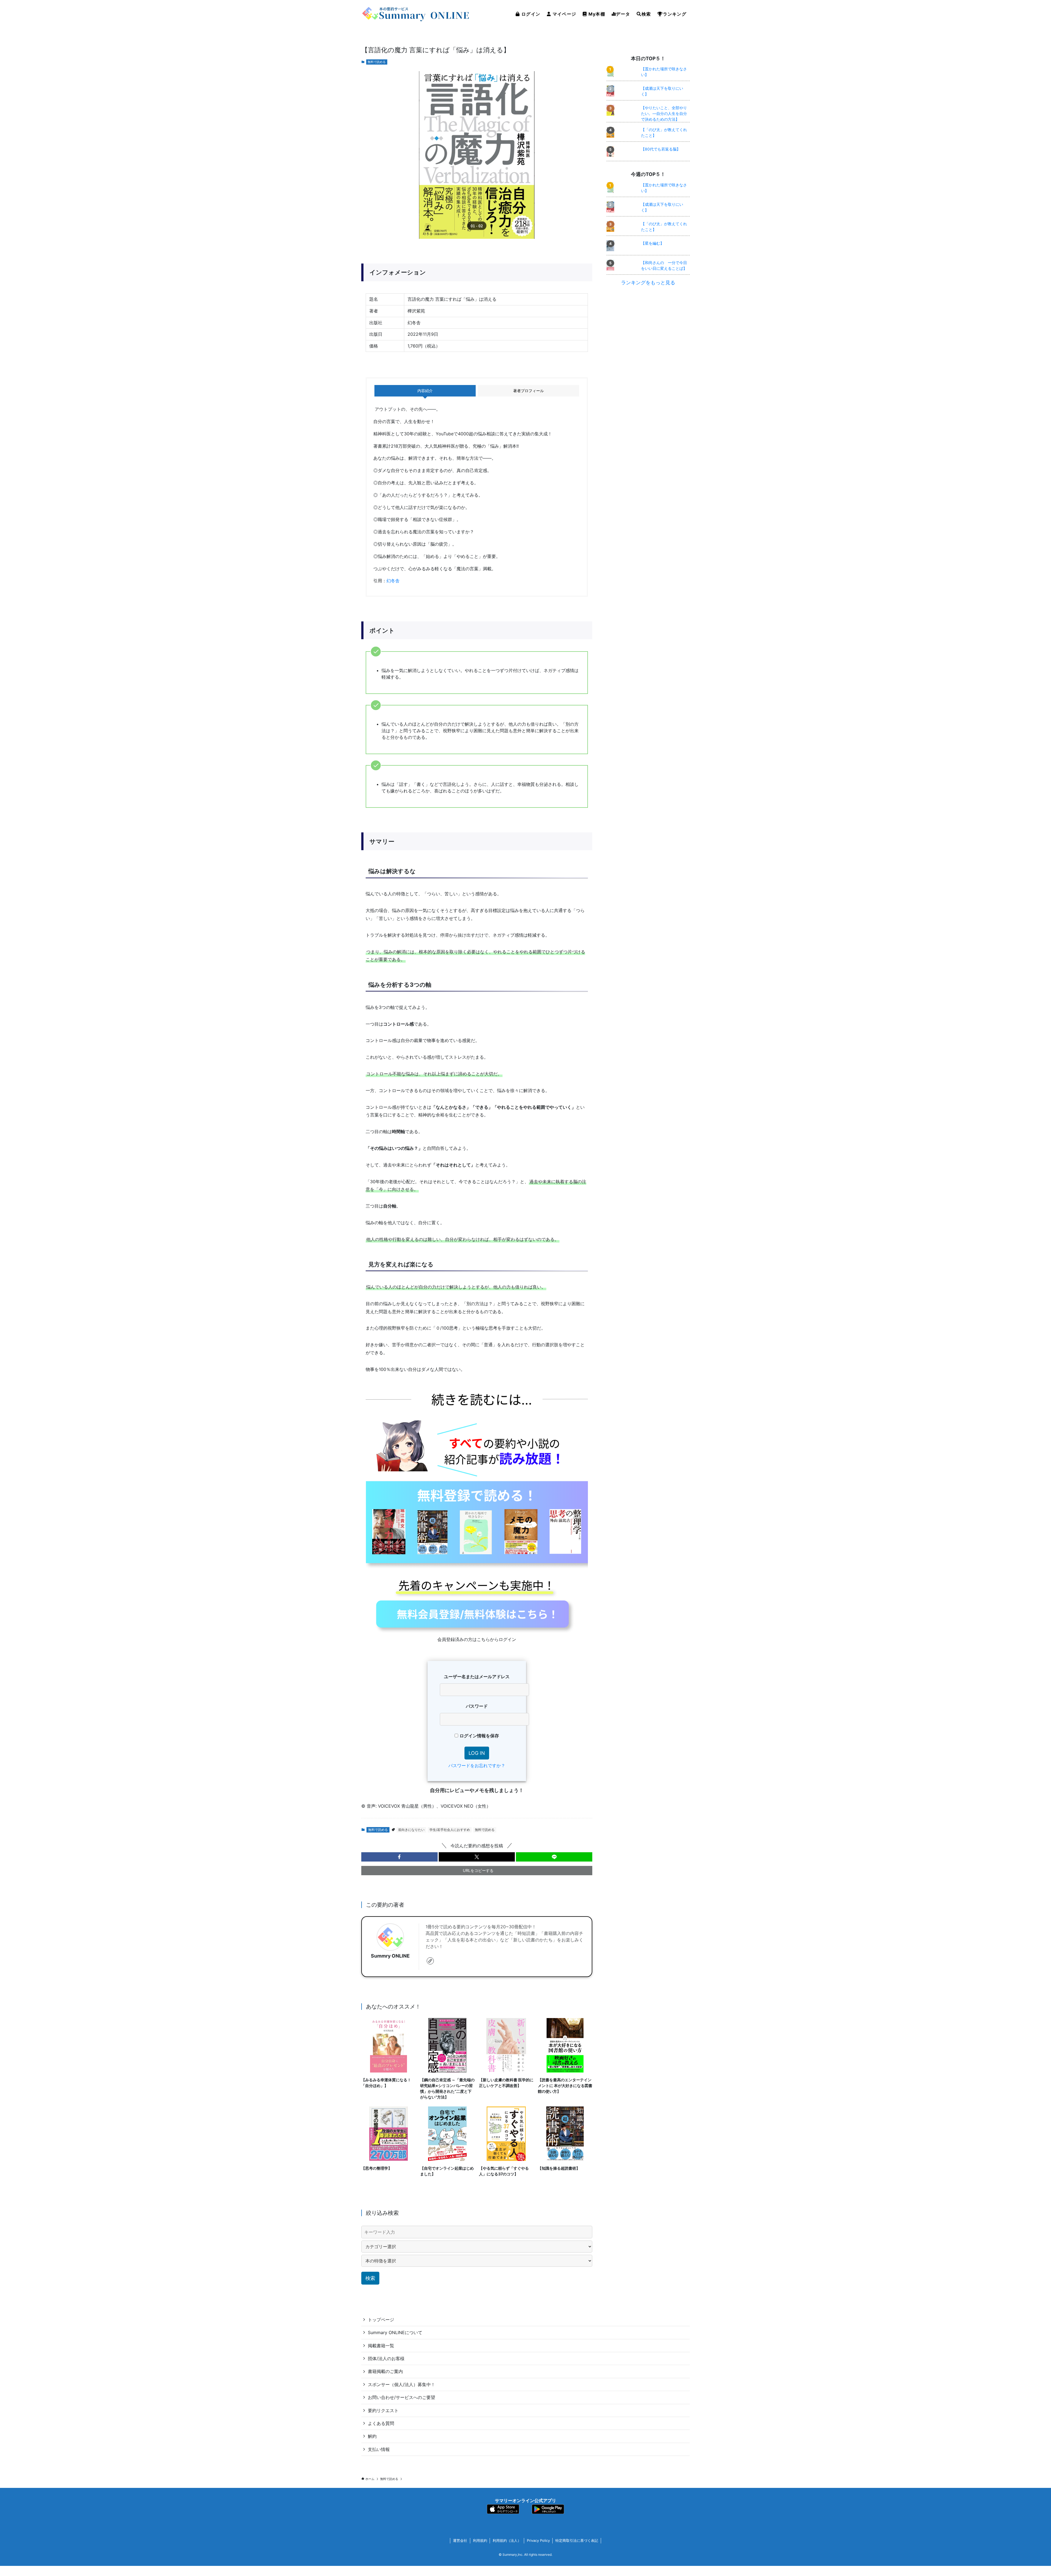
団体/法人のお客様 (386, 2358)
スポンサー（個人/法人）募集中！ (402, 2384)
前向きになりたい (411, 1830)
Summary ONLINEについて (395, 2332)
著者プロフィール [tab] (529, 391)
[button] (399, 1857)
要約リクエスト (383, 2410)
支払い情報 (379, 2449)
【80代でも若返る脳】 (661, 149)
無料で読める (377, 62)
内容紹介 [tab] (425, 391)
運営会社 (460, 2540)
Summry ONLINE (390, 1956)
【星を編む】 (652, 243)
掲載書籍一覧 (381, 2346)
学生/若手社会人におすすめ (450, 1830)
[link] (430, 1961)
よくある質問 (381, 2423)
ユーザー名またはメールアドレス (477, 1677)
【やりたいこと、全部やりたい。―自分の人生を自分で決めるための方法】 (664, 113)
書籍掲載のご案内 (385, 2371)
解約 (372, 2436)
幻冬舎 (393, 581)
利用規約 (480, 2540)
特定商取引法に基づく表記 (577, 2540)
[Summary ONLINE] (416, 14)
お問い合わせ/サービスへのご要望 (402, 2397)
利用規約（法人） (507, 2540)
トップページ (381, 2320)
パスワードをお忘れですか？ (477, 1765)
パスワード (477, 1706)
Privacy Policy (538, 2540)
